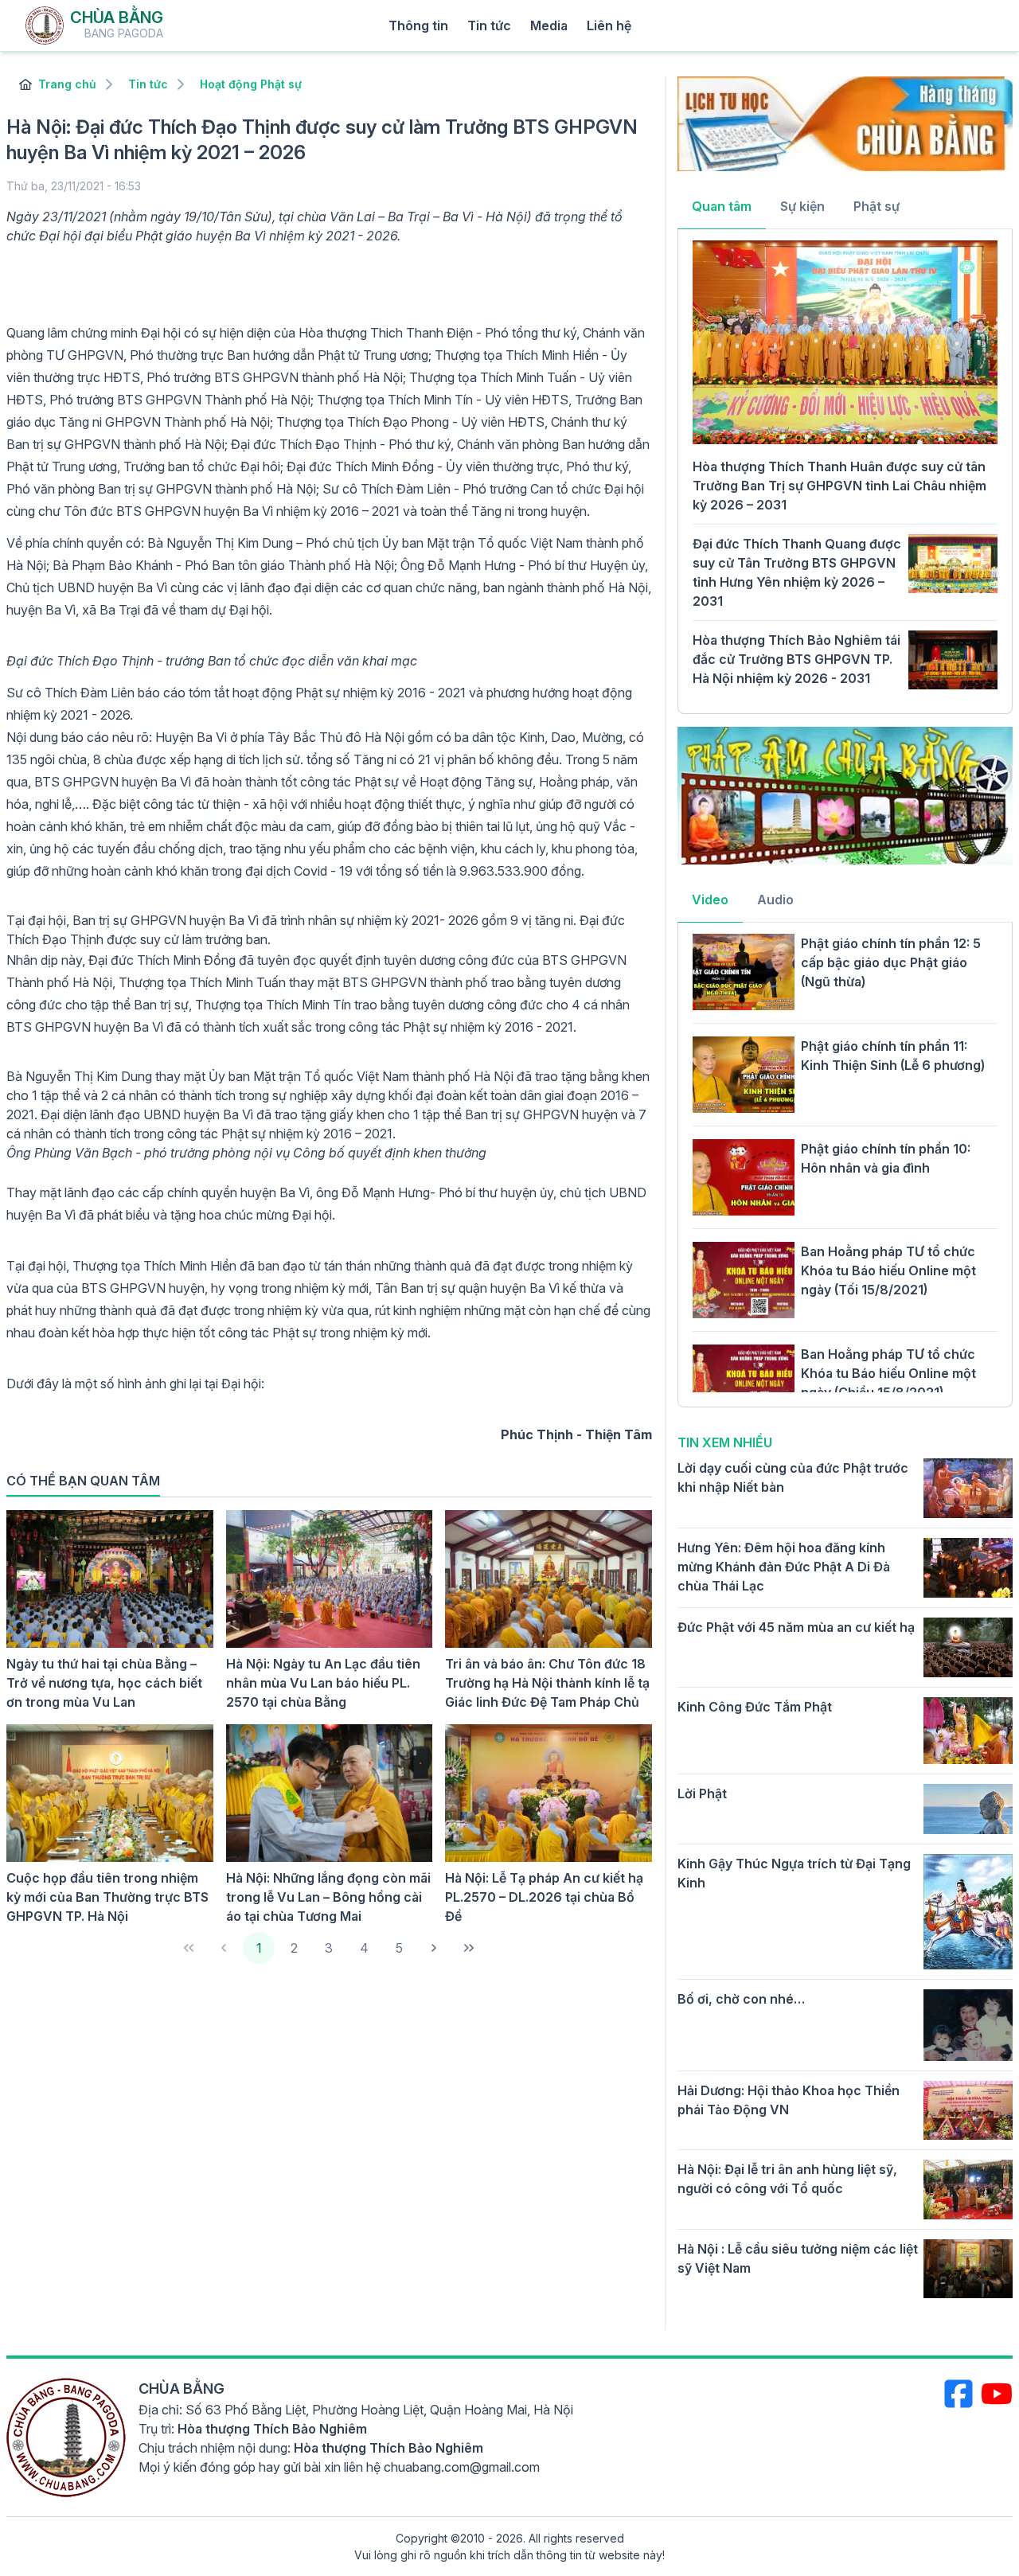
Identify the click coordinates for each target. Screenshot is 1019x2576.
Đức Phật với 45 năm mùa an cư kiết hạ (796, 1627)
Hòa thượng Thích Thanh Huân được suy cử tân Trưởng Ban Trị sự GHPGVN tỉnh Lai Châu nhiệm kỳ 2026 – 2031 (839, 486)
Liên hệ (609, 25)
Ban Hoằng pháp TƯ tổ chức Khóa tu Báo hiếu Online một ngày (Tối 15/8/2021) (888, 1270)
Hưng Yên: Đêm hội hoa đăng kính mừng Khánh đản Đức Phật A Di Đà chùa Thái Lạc (784, 1567)
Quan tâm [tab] (722, 206)
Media (549, 25)
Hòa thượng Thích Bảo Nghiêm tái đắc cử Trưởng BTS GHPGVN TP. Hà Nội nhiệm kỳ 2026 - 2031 (796, 659)
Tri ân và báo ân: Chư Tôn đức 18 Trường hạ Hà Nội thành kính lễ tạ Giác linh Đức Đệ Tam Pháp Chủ (547, 1683)
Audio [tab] (775, 900)
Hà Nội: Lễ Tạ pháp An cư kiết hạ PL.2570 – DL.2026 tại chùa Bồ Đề (544, 1897)
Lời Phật (702, 1793)
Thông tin (418, 25)
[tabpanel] (845, 470)
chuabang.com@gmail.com (462, 2467)
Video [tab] (710, 900)
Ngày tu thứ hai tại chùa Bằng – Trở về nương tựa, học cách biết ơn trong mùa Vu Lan (104, 1683)
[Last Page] (469, 1948)
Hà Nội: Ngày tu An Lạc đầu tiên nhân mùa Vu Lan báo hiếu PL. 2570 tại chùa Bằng (323, 1683)
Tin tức (489, 25)
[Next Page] (434, 1948)
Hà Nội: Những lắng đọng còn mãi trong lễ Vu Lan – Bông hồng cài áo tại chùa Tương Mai (328, 1897)
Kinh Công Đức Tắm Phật (755, 1707)
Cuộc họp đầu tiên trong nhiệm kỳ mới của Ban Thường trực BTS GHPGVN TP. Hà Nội (107, 1897)
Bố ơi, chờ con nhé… (741, 1999)
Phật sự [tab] (876, 206)
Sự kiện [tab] (802, 206)
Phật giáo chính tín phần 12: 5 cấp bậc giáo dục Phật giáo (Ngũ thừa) (891, 962)
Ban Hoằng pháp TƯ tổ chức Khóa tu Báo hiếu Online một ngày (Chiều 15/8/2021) (888, 1373)
